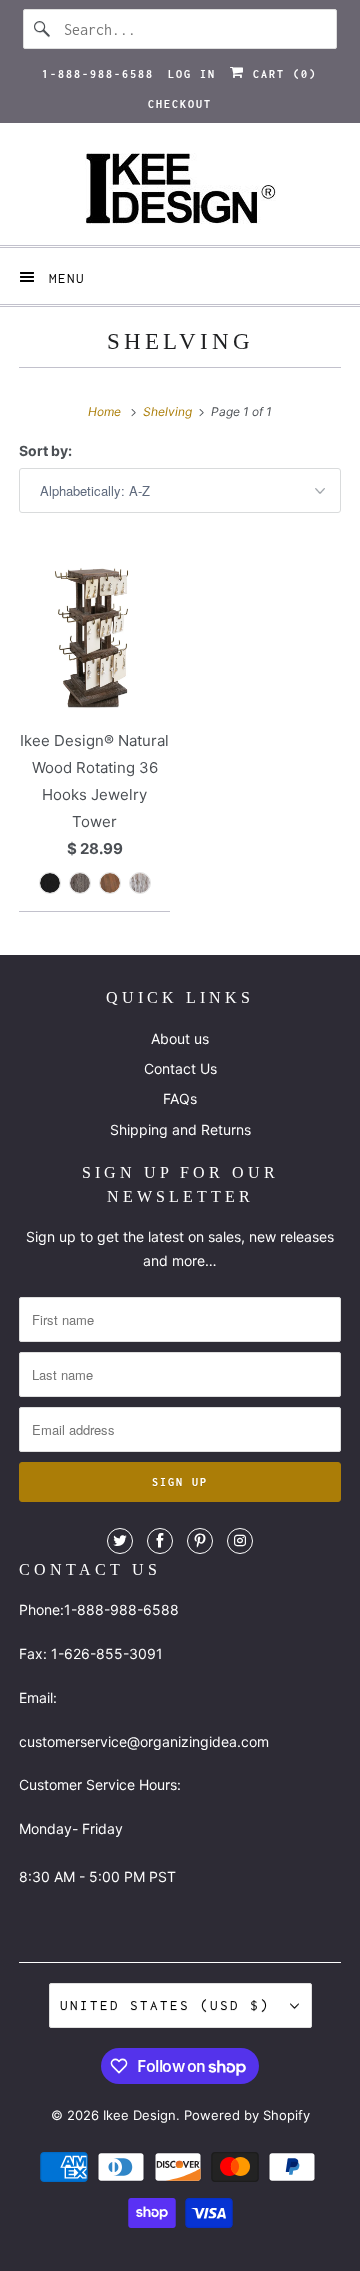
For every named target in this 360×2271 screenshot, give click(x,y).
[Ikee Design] (180, 191)
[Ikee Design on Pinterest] (200, 1541)
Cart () (281, 74)
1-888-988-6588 (98, 74)
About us (180, 1038)
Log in (192, 74)
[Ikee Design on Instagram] (240, 1541)
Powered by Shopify (247, 2115)
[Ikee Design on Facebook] (160, 1541)
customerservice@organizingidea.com (144, 1741)
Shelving (180, 341)
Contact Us (180, 1068)
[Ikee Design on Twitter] (120, 1541)
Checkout (180, 104)
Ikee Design (139, 2115)
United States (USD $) (170, 2005)
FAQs (180, 1098)
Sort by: (45, 450)
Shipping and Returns (180, 1129)
